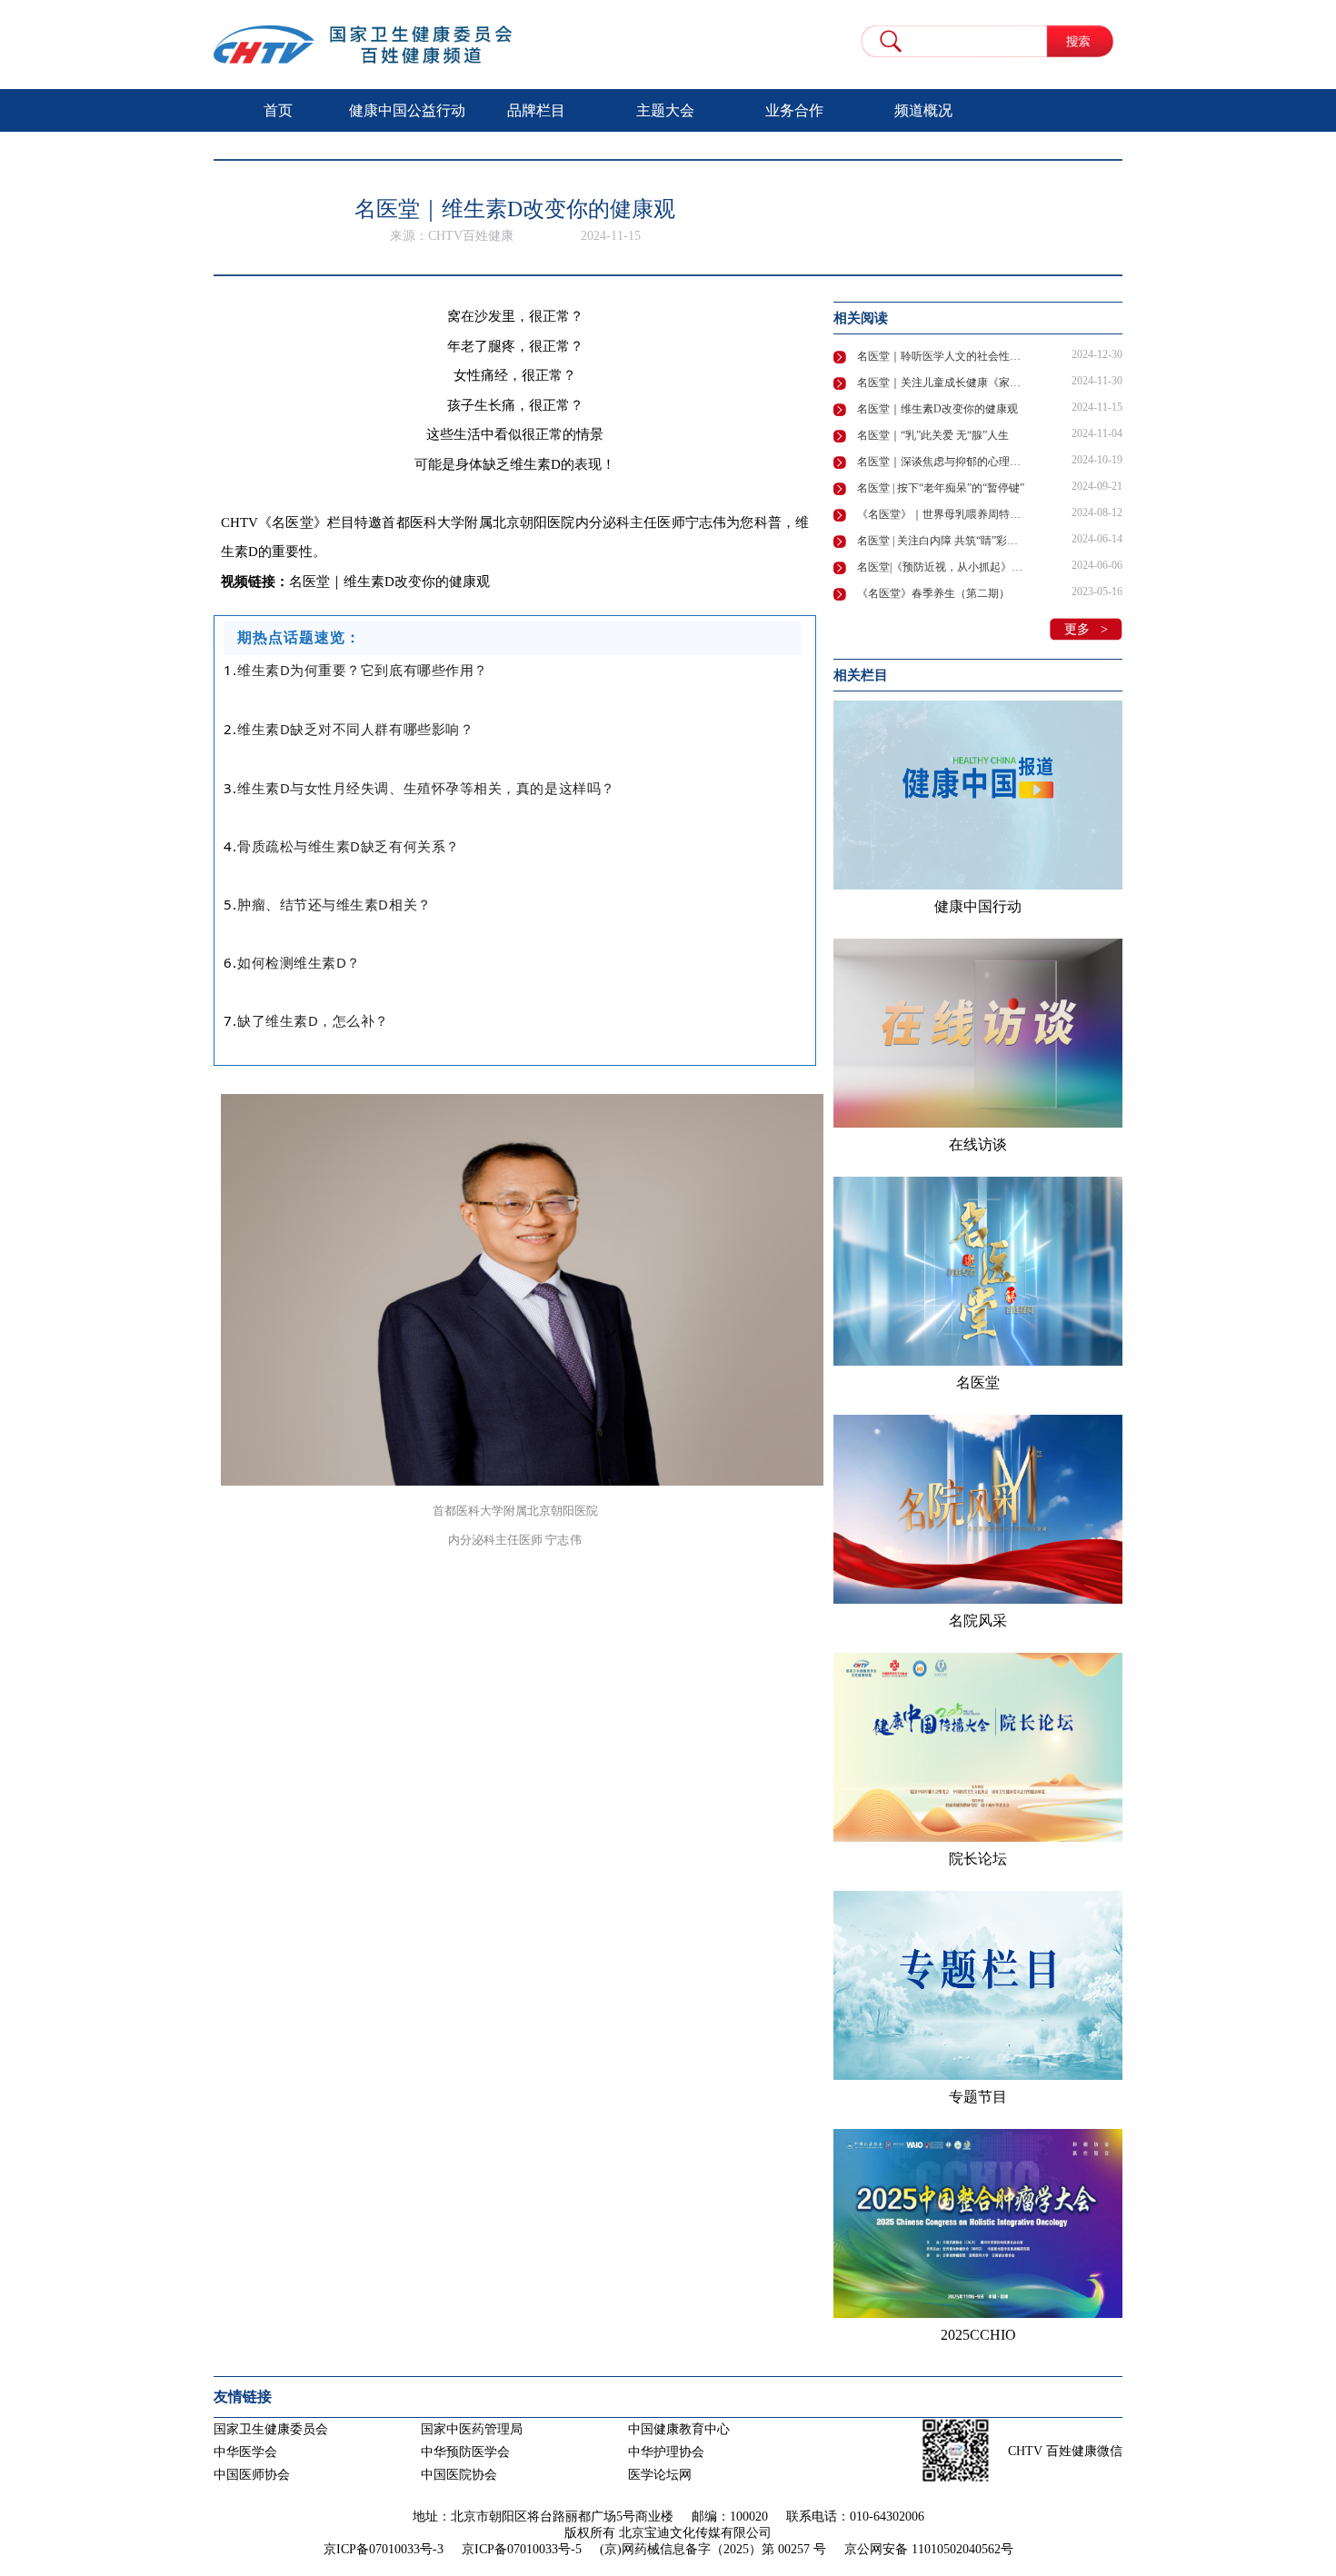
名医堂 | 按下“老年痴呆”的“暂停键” (941, 488)
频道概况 (923, 110)
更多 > (1086, 629)
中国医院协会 (459, 2475)
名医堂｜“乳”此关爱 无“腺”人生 (933, 435)
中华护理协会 (666, 2452)
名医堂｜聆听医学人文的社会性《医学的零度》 (942, 356)
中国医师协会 (252, 2475)
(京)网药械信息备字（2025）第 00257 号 (713, 2549)
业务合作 (794, 110)
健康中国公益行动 (407, 110)
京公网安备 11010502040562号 (929, 2549)
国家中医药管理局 (472, 2429)
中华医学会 (245, 2452)
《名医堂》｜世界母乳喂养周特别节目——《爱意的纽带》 (942, 514)
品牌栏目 (536, 110)
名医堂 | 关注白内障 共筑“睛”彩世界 (942, 541)
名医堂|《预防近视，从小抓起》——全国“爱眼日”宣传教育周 (942, 567)
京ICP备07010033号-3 (384, 2549)
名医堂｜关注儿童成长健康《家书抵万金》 (942, 383)
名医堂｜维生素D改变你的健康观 (937, 409)
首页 (278, 110)
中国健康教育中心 (679, 2429)
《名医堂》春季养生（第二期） (933, 593)
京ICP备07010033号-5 (522, 2549)
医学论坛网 (660, 2475)
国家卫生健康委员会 (271, 2429)
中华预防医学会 (465, 2452)
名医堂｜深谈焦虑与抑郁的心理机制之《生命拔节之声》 (942, 462)
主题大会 (665, 110)
